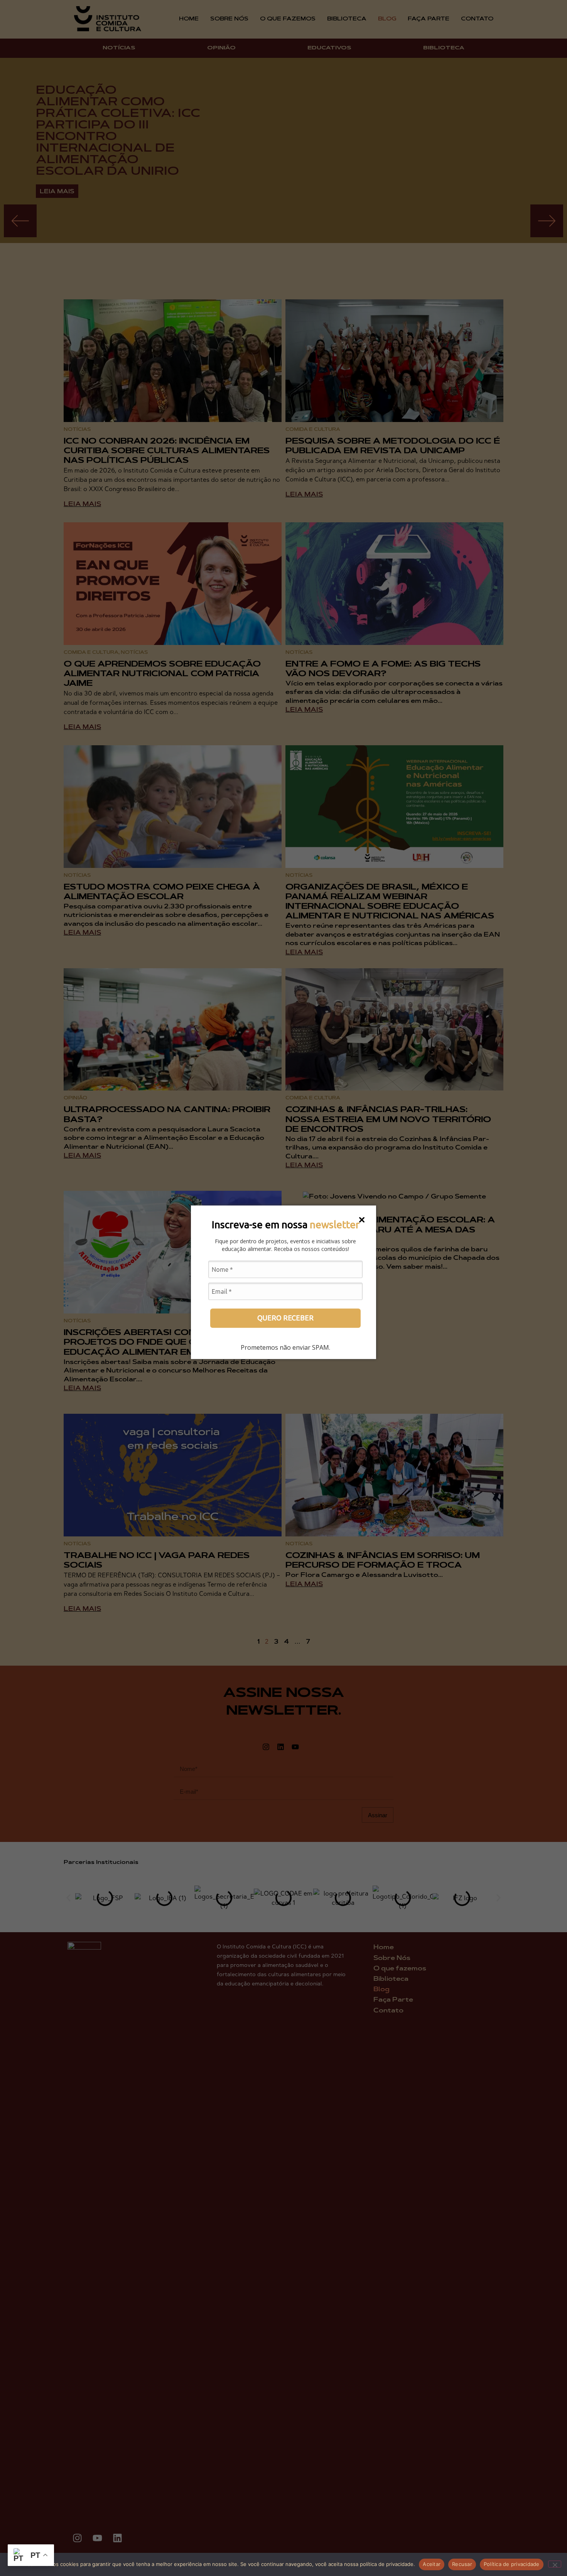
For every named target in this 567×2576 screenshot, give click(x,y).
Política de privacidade (512, 2564)
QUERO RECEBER (285, 1318)
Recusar (462, 2564)
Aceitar (432, 2564)
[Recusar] (555, 2564)
